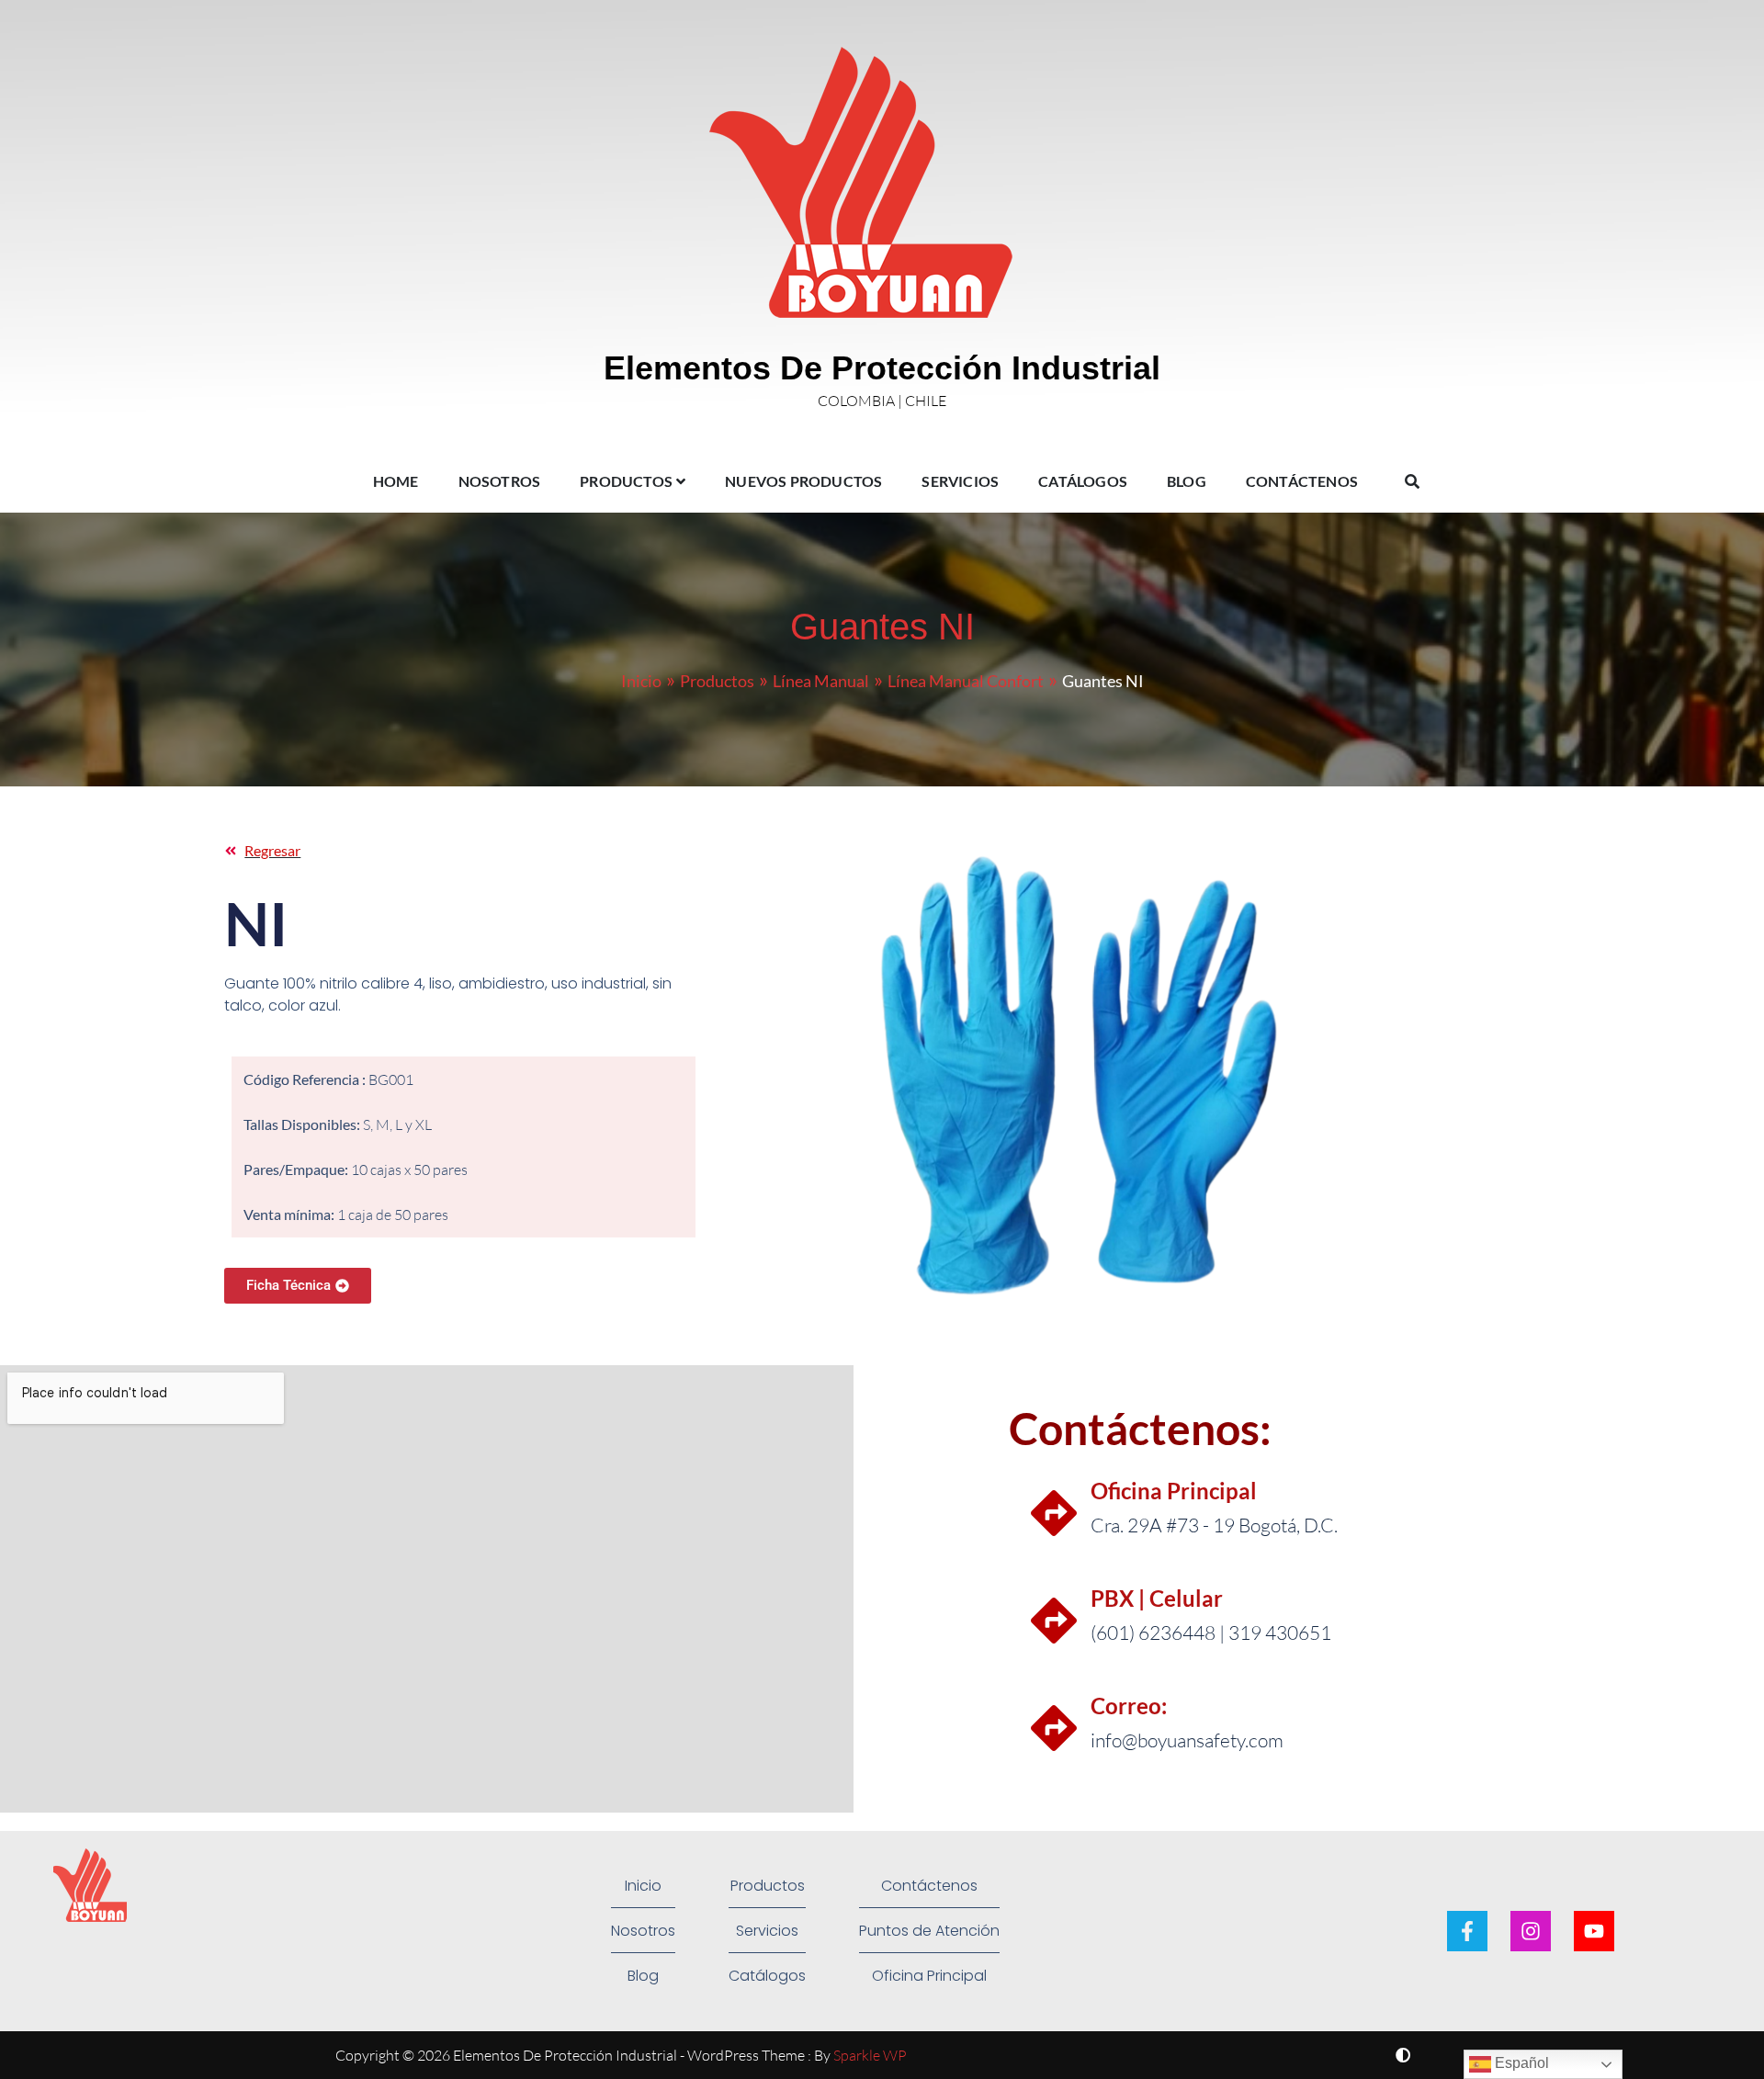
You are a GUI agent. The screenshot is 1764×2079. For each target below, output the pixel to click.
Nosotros (500, 481)
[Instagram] (1531, 1931)
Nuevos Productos (803, 481)
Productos (626, 481)
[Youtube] (1594, 1931)
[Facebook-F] (1467, 1931)
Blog (1187, 481)
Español (1520, 2063)
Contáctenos (1302, 481)
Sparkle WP (870, 2055)
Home (396, 481)
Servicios (960, 481)
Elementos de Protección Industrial (882, 368)
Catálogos (1083, 481)
